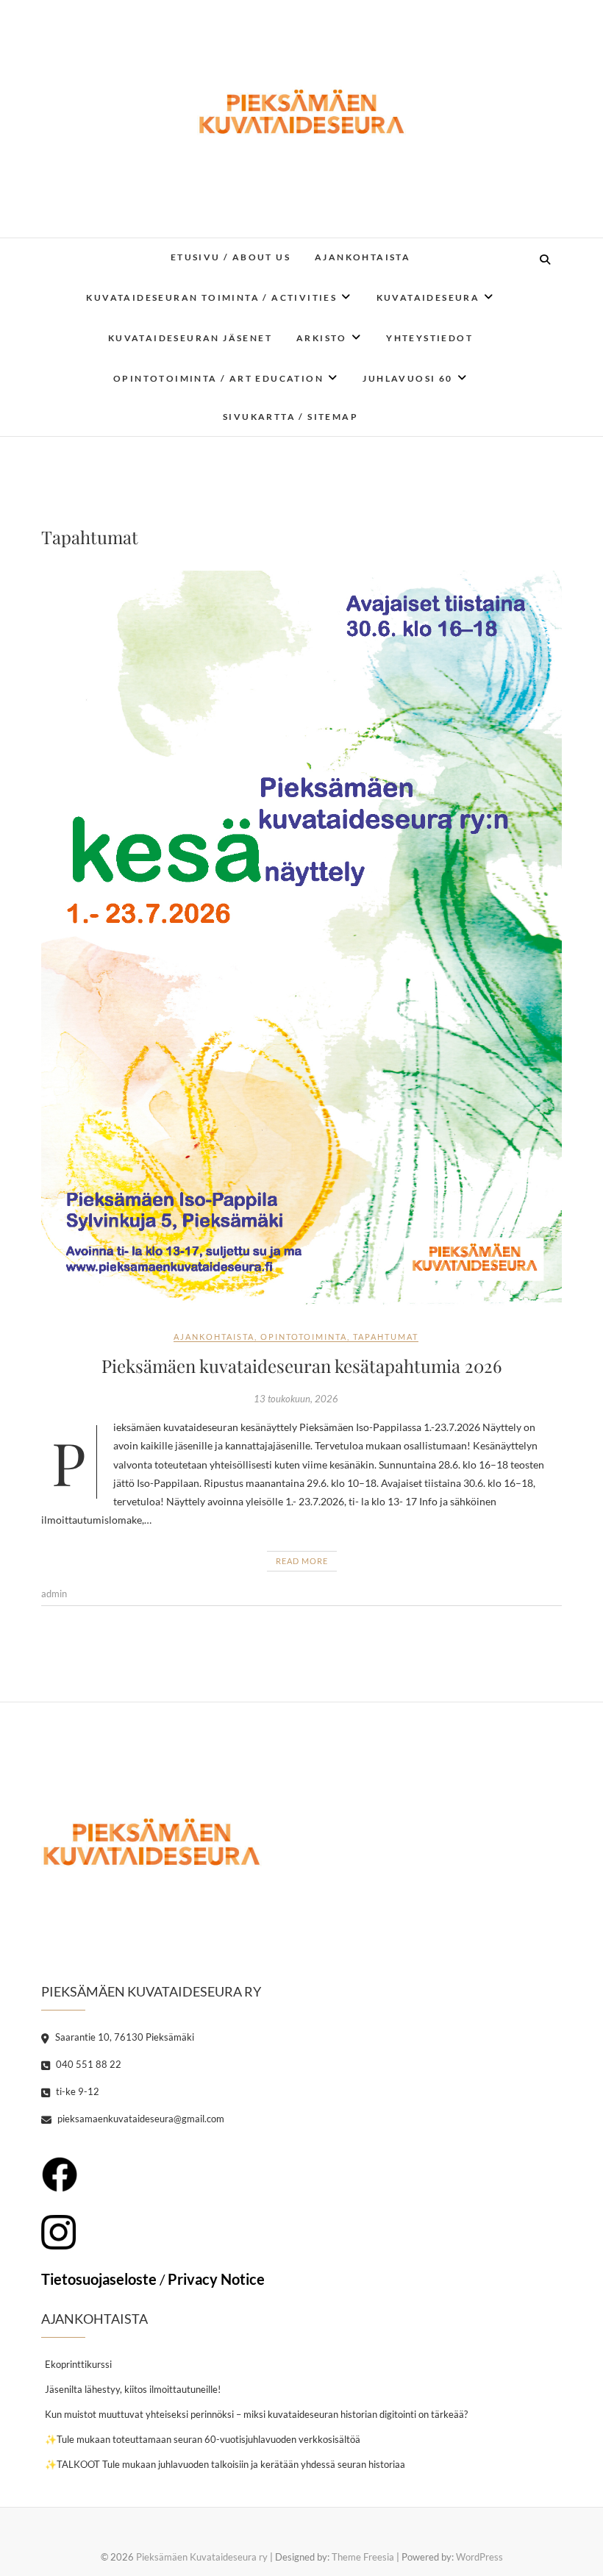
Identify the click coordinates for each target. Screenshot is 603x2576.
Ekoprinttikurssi (78, 2364)
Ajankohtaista (363, 257)
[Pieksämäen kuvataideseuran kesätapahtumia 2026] (301, 939)
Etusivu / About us (231, 257)
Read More (302, 1561)
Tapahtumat (386, 1337)
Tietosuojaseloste (99, 2279)
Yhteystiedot (429, 338)
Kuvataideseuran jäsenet (190, 338)
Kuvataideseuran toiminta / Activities (211, 297)
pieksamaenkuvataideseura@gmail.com (140, 2119)
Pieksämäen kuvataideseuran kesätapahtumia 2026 (301, 1366)
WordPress (479, 2557)
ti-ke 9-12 (76, 2091)
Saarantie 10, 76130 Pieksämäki (124, 2037)
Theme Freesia (363, 2557)
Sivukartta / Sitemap (290, 417)
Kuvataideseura (428, 297)
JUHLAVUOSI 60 (407, 378)
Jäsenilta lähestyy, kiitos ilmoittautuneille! (133, 2389)
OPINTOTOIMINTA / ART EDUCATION (218, 378)
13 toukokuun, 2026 (296, 1399)
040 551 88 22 (88, 2064)
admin (54, 1594)
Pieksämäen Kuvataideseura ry (202, 2557)
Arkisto (322, 338)
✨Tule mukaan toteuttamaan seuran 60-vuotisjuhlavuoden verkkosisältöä (203, 2439)
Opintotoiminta (304, 1337)
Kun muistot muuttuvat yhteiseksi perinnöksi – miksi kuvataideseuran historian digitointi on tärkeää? (256, 2414)
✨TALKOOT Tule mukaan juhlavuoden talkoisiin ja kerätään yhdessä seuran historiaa (225, 2464)
